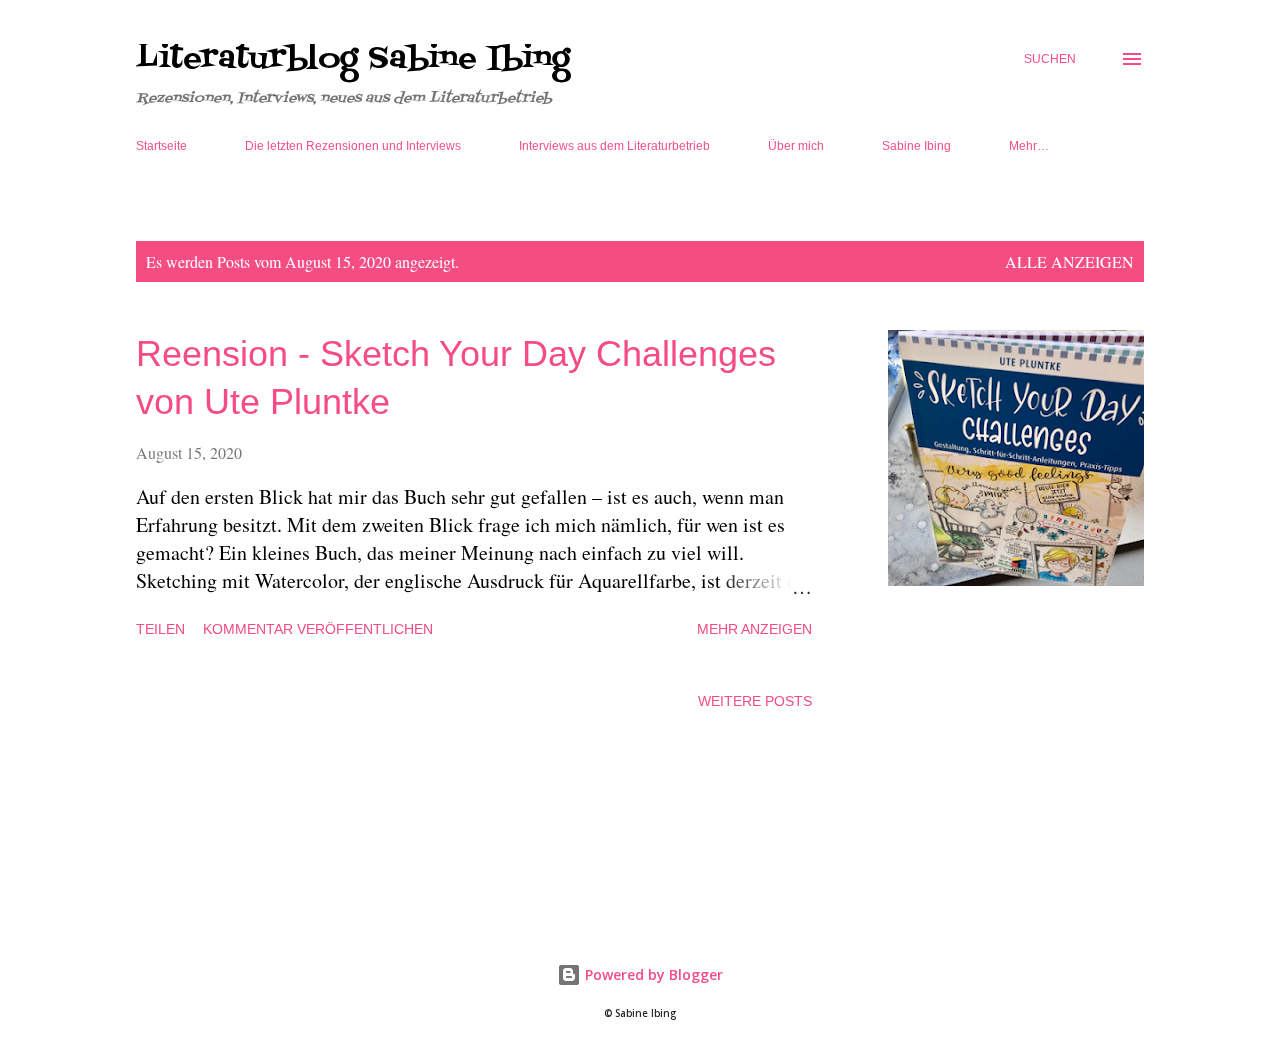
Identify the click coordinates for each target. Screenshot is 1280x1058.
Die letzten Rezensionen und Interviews (353, 146)
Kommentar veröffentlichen (318, 629)
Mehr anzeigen (754, 629)
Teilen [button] (160, 629)
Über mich (796, 146)
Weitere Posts (755, 701)
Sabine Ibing (916, 146)
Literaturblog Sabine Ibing (353, 59)
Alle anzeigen (1069, 261)
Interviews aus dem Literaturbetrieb (614, 146)
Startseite (161, 146)
